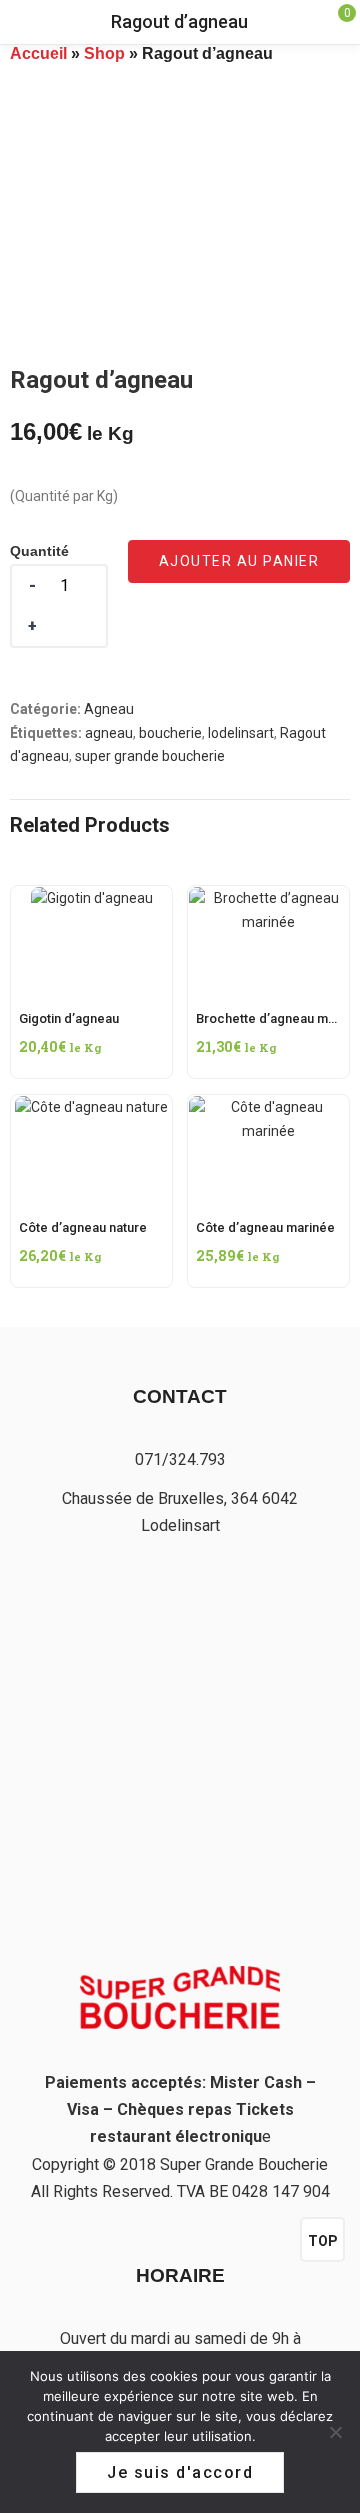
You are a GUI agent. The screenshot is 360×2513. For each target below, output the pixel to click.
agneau (109, 733)
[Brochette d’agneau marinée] (268, 898)
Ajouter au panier (239, 561)
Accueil (38, 53)
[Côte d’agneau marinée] (268, 1114)
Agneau (109, 709)
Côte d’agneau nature (83, 1227)
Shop (104, 53)
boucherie (170, 733)
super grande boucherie (150, 756)
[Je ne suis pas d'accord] (335, 2432)
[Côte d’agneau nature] (91, 1114)
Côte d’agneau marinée (265, 1227)
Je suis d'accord (180, 2472)
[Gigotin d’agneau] (92, 898)
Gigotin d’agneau (69, 1018)
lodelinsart (241, 733)
